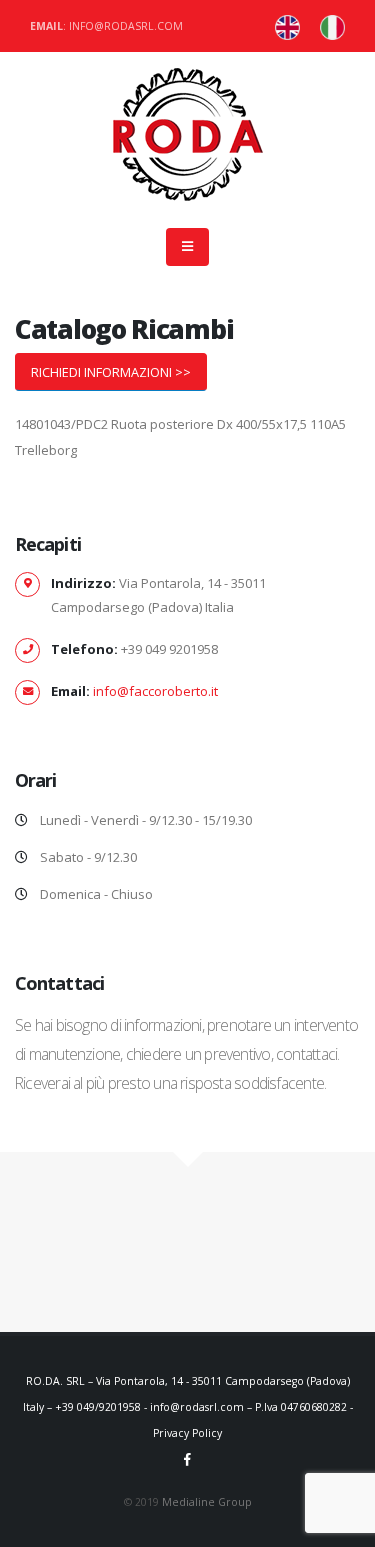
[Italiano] (287, 25)
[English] (332, 25)
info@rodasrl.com (197, 1407)
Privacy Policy (187, 1433)
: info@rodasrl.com (106, 26)
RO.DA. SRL (55, 1381)
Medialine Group (207, 1502)
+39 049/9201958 (98, 1407)
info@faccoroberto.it (155, 691)
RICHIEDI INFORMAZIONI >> (111, 372)
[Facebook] (187, 1459)
